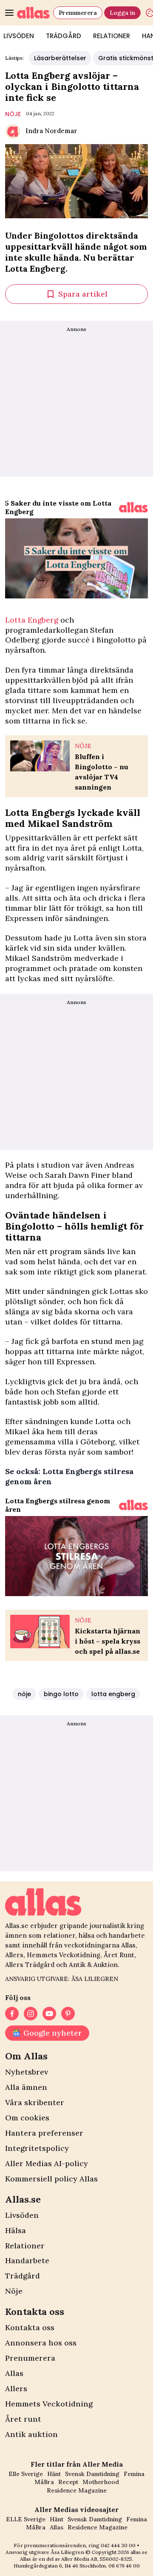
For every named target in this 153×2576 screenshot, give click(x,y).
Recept (68, 2482)
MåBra (44, 2482)
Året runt (23, 2419)
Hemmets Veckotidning (49, 2404)
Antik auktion (31, 2434)
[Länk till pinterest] (68, 2014)
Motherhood (101, 2482)
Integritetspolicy (37, 2148)
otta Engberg (32, 620)
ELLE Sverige (26, 2519)
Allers (16, 2388)
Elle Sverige (26, 2474)
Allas (14, 2373)
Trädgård (64, 36)
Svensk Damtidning (92, 2474)
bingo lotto (61, 1694)
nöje (13, 114)
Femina (134, 2474)
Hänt (54, 2474)
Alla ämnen (26, 2087)
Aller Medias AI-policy (47, 2163)
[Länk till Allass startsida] (33, 13)
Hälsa (16, 2230)
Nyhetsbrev (27, 2072)
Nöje (14, 2291)
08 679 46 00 (124, 2566)
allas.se (139, 2552)
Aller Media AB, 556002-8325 (97, 2559)
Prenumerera (78, 13)
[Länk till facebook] (12, 2014)
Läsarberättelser (60, 58)
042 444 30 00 (118, 2545)
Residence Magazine (77, 2490)
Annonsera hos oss (41, 2343)
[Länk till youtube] (49, 2014)
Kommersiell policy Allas (51, 2179)
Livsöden (22, 2215)
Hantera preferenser (44, 2133)
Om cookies (27, 2118)
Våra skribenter (35, 2102)
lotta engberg (113, 1694)
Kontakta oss (30, 2327)
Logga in (122, 13)
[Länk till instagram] (31, 2014)
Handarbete (27, 2260)
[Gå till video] (133, 507)
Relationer (112, 36)
